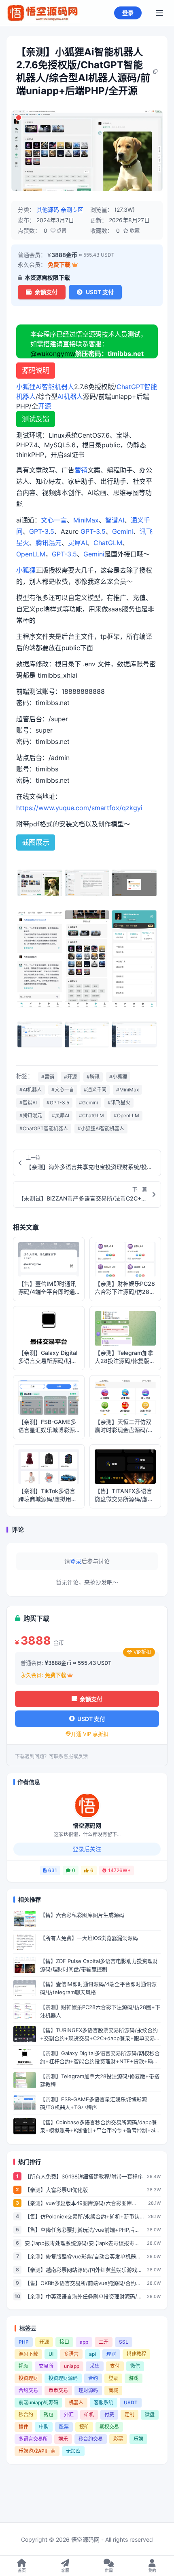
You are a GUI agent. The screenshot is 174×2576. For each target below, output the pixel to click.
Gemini (123, 531)
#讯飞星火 (119, 1103)
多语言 (71, 2354)
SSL (124, 2342)
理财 (111, 2354)
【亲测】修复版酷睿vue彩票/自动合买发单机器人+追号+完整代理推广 (83, 2257)
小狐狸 (26, 570)
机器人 (76, 2402)
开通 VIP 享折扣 (90, 1734)
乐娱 (138, 2439)
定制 (129, 2415)
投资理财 (28, 2378)
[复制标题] (156, 72)
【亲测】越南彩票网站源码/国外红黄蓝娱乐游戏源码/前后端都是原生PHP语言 (84, 2270)
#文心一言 (63, 1090)
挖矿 (84, 2427)
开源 (45, 406)
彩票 (118, 2439)
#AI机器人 (31, 1090)
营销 (81, 470)
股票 (64, 2427)
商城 (113, 2390)
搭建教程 (136, 2354)
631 (53, 1870)
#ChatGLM (91, 1115)
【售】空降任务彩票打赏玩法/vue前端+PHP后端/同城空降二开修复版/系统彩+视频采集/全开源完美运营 (84, 2230)
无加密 (73, 2451)
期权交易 (109, 2427)
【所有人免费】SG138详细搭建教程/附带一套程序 (84, 2176)
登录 (128, 13)
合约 (93, 2378)
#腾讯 (93, 1077)
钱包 (49, 2415)
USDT (131, 2402)
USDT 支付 (100, 292)
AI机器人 (70, 396)
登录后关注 (87, 1849)
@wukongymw (53, 354)
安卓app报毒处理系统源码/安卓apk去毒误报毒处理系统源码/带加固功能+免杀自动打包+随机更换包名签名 (82, 2243)
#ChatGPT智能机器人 (44, 1128)
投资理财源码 (63, 2378)
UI (51, 2354)
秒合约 (26, 2415)
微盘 (150, 2415)
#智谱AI (28, 1103)
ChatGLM (108, 543)
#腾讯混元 (31, 1115)
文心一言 (54, 520)
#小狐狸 (118, 1077)
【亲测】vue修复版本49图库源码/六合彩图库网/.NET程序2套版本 (78, 2203)
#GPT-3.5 (58, 1103)
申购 (44, 2427)
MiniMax (86, 520)
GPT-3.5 (42, 531)
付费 (109, 2415)
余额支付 (46, 292)
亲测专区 (72, 210)
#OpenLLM (126, 1115)
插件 (23, 2427)
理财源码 (88, 2390)
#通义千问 (95, 1090)
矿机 (89, 2415)
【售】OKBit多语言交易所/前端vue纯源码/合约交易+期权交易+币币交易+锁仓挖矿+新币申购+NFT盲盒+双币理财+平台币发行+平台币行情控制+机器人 (84, 2283)
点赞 (61, 231)
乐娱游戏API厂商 (37, 2451)
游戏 (134, 2378)
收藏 (134, 231)
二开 (104, 2342)
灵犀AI (77, 543)
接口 (64, 2342)
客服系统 (104, 2402)
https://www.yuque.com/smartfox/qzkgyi (79, 808)
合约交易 (28, 2390)
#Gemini (88, 1103)
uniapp (72, 2366)
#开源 (70, 1077)
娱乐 (63, 2439)
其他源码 (48, 210)
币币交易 (58, 2390)
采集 (95, 2366)
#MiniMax (127, 1090)
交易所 (46, 2366)
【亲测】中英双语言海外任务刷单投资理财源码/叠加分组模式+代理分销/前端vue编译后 (84, 2297)
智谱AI (115, 520)
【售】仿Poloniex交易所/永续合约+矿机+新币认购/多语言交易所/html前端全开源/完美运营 (82, 2217)
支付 (115, 2366)
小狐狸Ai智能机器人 (45, 387)
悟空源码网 (87, 1825)
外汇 (69, 2415)
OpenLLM (31, 554)
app (84, 2342)
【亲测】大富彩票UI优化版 (56, 2190)
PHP (24, 2342)
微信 (135, 2366)
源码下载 (28, 2354)
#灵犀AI (60, 1115)
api (92, 2354)
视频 (23, 2366)
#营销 (48, 1077)
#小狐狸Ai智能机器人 (101, 1128)
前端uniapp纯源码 (38, 2402)
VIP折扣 (142, 1652)
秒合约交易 (91, 2439)
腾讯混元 (49, 543)
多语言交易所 (33, 2439)
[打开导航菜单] (159, 13)
